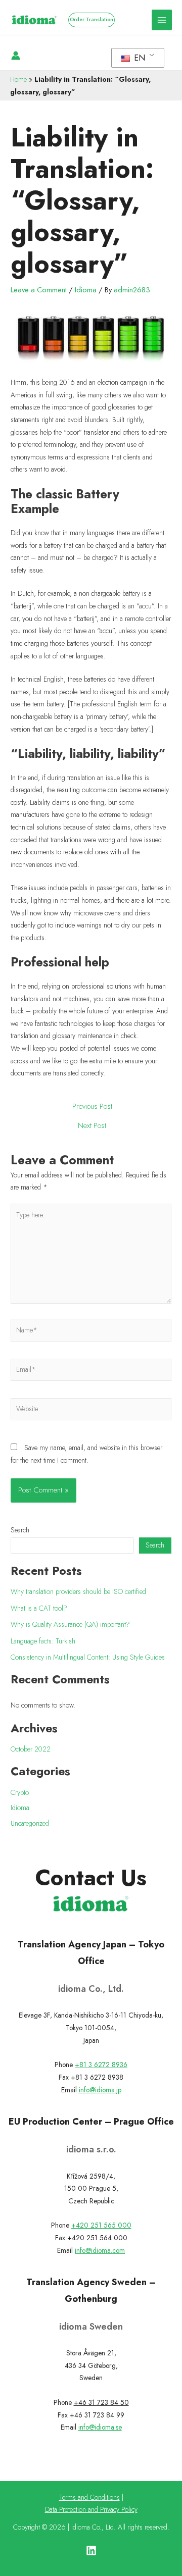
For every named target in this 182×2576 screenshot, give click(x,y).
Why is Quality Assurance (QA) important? (70, 1624)
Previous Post (92, 1106)
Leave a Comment (39, 290)
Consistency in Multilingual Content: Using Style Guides (88, 1657)
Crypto (20, 1792)
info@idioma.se (100, 2427)
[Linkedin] (91, 2551)
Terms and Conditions (89, 2497)
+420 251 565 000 (101, 2225)
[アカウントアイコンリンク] (16, 56)
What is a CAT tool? (39, 1608)
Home (18, 79)
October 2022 (31, 1749)
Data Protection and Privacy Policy (91, 2509)
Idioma (86, 290)
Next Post (92, 1126)
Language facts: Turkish (43, 1641)
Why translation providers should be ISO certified (78, 1591)
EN (138, 58)
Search (20, 1530)
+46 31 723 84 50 (101, 2402)
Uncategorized (30, 1823)
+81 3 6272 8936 (101, 2065)
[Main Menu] (162, 20)
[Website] (91, 1411)
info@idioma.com (100, 2250)
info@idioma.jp (100, 2090)
